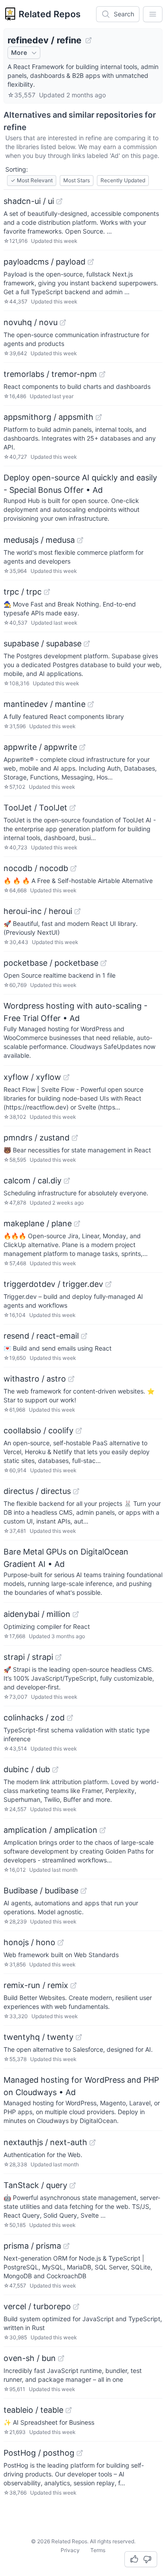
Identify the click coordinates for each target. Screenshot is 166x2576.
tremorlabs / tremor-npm (50, 374)
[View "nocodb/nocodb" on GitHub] (73, 868)
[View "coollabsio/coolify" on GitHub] (79, 1431)
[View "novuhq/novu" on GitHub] (63, 322)
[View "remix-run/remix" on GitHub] (73, 1985)
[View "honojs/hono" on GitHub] (61, 1943)
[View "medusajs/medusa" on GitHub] (80, 540)
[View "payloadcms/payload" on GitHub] (91, 262)
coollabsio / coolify (39, 1430)
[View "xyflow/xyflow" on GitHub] (66, 1077)
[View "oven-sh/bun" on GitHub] (61, 2358)
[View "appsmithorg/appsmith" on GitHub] (99, 417)
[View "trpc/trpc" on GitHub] (47, 592)
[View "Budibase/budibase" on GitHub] (84, 1891)
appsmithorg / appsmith (48, 417)
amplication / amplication (50, 1830)
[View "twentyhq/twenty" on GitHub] (79, 2037)
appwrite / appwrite (40, 747)
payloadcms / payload (44, 262)
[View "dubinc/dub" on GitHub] (55, 1770)
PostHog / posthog (39, 2453)
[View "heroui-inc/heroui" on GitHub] (77, 911)
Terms (98, 2550)
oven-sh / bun (30, 2358)
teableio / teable (33, 2410)
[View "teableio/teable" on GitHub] (69, 2410)
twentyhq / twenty (39, 2037)
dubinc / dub (27, 1769)
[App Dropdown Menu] (153, 14)
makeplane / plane (38, 1223)
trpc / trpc (23, 592)
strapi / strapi (28, 1657)
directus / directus (37, 1491)
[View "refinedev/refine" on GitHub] (89, 40)
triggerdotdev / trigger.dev (53, 1284)
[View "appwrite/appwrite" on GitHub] (82, 747)
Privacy (70, 2550)
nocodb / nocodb (36, 868)
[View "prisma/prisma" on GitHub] (66, 2246)
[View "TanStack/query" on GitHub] (73, 2185)
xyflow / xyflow (32, 1077)
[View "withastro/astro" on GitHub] (71, 1379)
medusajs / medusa (39, 540)
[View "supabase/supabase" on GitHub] (87, 644)
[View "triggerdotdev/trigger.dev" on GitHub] (108, 1284)
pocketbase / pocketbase (51, 963)
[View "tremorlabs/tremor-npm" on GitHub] (102, 374)
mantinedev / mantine (44, 704)
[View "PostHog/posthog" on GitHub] (80, 2453)
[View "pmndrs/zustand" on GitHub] (75, 1138)
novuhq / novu (31, 322)
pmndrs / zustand (37, 1138)
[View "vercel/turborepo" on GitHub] (76, 2307)
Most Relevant (32, 180)
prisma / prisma (32, 2246)
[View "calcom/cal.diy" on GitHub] (67, 1181)
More (19, 52)
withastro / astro (35, 1379)
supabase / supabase (42, 643)
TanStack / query (35, 2185)
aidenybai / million (37, 1614)
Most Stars (77, 180)
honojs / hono (29, 1942)
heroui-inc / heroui (38, 911)
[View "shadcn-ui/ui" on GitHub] (59, 201)
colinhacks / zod (34, 1718)
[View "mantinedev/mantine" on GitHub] (91, 704)
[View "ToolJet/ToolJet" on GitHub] (73, 808)
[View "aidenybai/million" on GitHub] (76, 1614)
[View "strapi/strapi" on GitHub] (58, 1657)
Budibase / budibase (41, 1891)
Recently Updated (123, 180)
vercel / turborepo (37, 2306)
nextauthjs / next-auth (45, 2142)
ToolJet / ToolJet (35, 808)
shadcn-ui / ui (29, 201)
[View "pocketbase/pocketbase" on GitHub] (104, 963)
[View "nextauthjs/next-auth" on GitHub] (93, 2142)
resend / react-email (41, 1336)
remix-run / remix (36, 1985)
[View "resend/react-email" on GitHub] (84, 1336)
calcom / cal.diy (33, 1181)
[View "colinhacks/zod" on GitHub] (70, 1718)
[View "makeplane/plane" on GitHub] (77, 1224)
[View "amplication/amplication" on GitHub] (103, 1830)
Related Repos (50, 14)
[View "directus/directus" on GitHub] (76, 1491)
